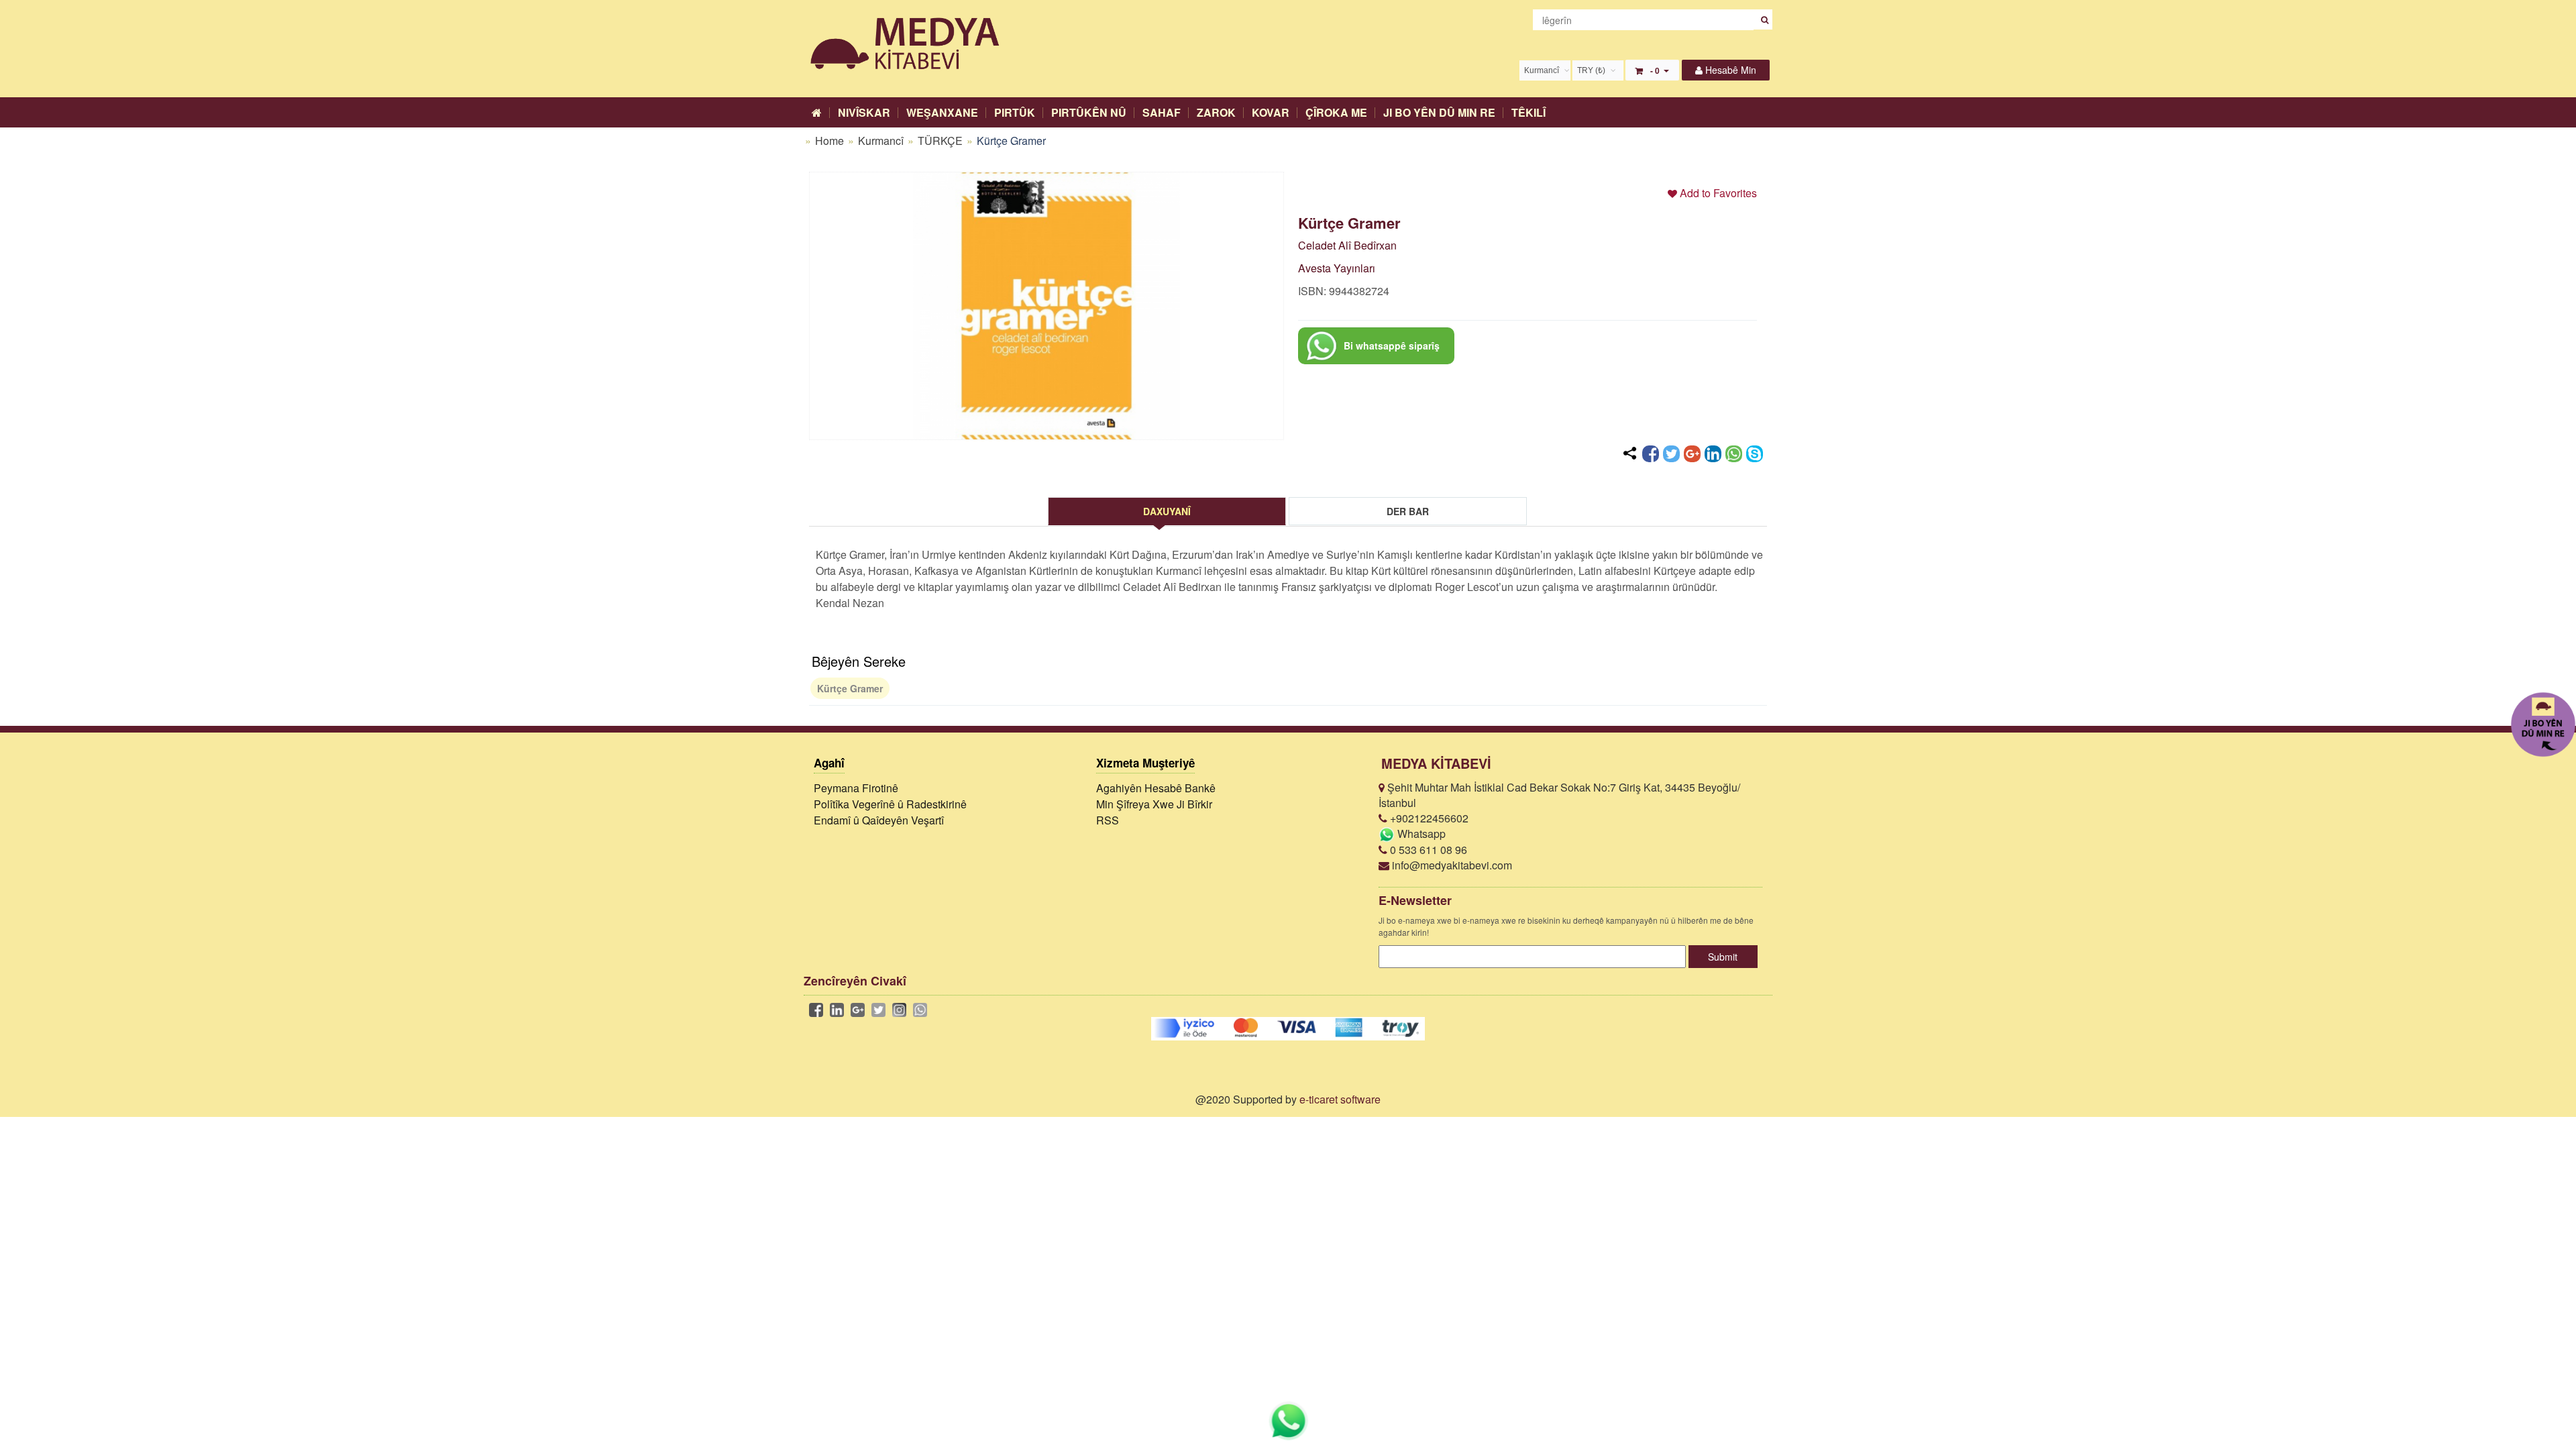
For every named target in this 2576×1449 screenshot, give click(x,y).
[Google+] (1692, 454)
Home (829, 141)
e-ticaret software (1340, 1099)
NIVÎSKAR (864, 112)
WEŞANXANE (942, 112)
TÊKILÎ (1528, 112)
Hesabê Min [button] (1729, 70)
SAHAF (1162, 112)
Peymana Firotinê (856, 788)
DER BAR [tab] (1408, 511)
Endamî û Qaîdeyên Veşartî (879, 820)
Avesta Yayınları (1337, 268)
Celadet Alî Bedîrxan (1347, 245)
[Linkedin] (1713, 454)
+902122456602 (1428, 818)
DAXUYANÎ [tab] (1167, 511)
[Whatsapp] (1734, 454)
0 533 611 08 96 (1427, 850)
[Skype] (1755, 454)
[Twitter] (1671, 454)
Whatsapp (1420, 834)
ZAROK (1216, 112)
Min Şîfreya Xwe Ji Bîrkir (1154, 804)
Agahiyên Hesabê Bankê (1156, 788)
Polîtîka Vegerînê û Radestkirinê (890, 804)
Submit (1723, 957)
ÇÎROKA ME (1336, 112)
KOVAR (1271, 112)
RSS (1108, 820)
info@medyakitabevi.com (1451, 865)
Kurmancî (882, 141)
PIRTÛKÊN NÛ (1089, 112)
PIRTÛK (1015, 112)
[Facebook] (1651, 454)
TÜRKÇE (942, 141)
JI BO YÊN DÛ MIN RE (1439, 112)
